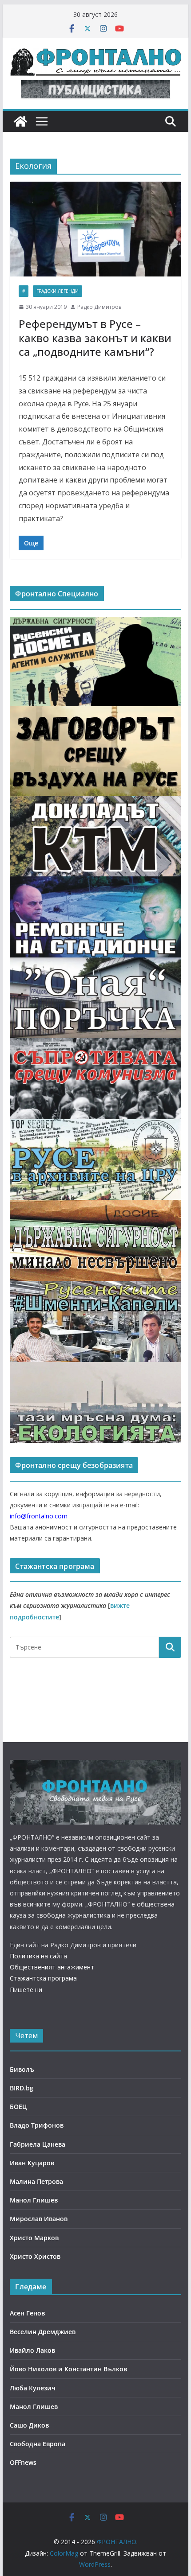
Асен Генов (27, 2313)
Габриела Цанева (38, 2144)
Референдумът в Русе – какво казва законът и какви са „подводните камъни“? (95, 337)
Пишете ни (26, 1990)
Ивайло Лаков (32, 2350)
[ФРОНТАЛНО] (20, 121)
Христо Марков (34, 2238)
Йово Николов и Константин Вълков (68, 2369)
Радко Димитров (99, 307)
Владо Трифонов (37, 2125)
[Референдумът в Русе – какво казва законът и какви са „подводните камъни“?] (95, 229)
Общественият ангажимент (52, 1967)
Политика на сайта (38, 1956)
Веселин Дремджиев (43, 2332)
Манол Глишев (34, 2200)
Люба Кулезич (33, 2388)
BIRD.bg (22, 2088)
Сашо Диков (29, 2425)
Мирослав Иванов (39, 2219)
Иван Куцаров (32, 2163)
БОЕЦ (18, 2107)
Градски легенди (58, 291)
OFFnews (23, 2462)
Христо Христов (35, 2256)
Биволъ (22, 2069)
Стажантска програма (43, 1978)
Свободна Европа (38, 2444)
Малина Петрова (36, 2181)
